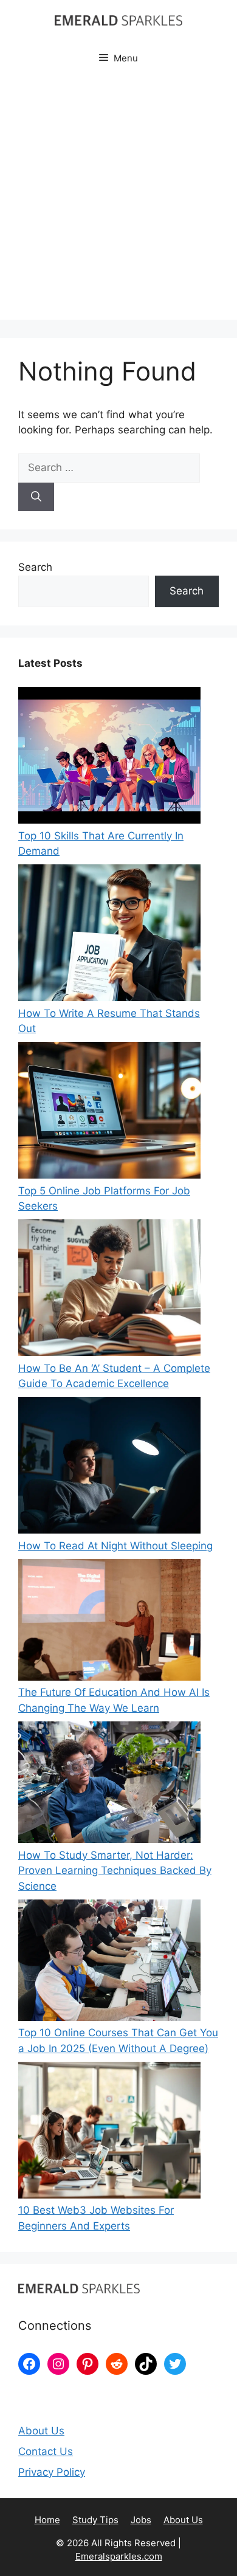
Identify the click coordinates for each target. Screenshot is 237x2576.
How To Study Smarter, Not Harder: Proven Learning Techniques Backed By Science (115, 1871)
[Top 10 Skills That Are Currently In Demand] (109, 758)
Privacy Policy (52, 2472)
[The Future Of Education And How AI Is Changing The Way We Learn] (109, 1622)
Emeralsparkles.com (119, 2556)
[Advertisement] (118, 201)
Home (47, 2520)
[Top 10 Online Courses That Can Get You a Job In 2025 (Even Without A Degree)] (109, 1963)
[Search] (36, 497)
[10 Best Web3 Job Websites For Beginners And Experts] (109, 2133)
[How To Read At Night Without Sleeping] (109, 1468)
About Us (41, 2431)
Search (35, 567)
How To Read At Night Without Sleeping (115, 1546)
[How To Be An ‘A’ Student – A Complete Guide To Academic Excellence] (109, 1290)
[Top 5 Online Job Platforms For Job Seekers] (109, 1113)
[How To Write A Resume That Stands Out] (109, 935)
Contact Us (46, 2451)
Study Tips (95, 2520)
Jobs (141, 2520)
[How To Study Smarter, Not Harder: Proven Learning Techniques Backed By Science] (109, 1785)
